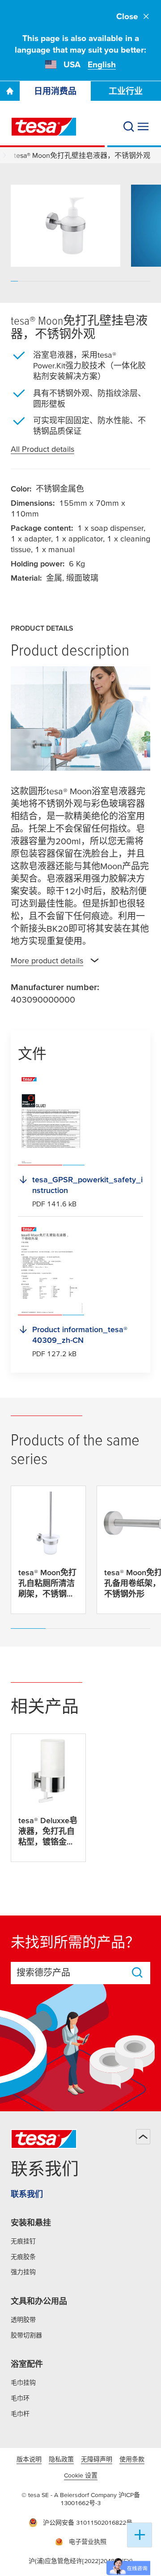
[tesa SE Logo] (44, 127)
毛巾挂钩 (23, 2382)
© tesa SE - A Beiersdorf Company (70, 2495)
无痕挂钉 (23, 2241)
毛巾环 (20, 2398)
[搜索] (129, 127)
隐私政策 (61, 2459)
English (102, 64)
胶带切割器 (26, 2335)
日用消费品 (55, 91)
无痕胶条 (23, 2257)
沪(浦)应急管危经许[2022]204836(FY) (81, 2561)
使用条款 (132, 2459)
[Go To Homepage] (10, 91)
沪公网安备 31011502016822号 (88, 2522)
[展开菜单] (143, 127)
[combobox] (72, 1973)
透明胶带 (23, 2320)
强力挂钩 (23, 2272)
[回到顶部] (143, 2137)
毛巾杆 (20, 2414)
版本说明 (29, 2459)
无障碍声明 (97, 2459)
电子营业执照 (88, 2542)
